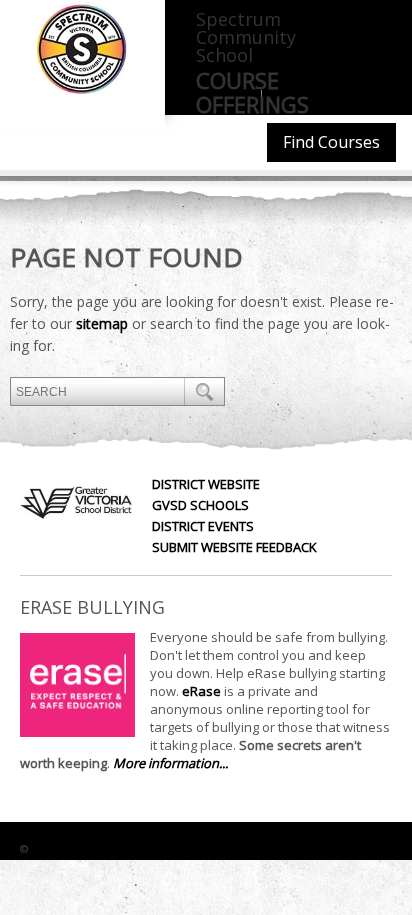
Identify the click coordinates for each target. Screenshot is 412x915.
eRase (201, 691)
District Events (203, 526)
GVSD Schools (200, 505)
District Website (206, 484)
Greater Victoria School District (132, 848)
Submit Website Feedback (234, 547)
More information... (170, 763)
